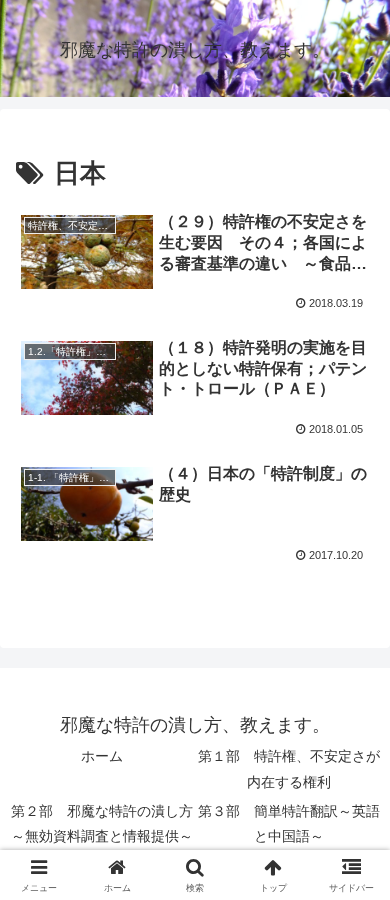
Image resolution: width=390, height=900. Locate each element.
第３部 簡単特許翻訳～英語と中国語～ (289, 823)
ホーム (102, 756)
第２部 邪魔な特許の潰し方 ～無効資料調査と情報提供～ (102, 823)
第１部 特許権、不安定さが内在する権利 (289, 768)
